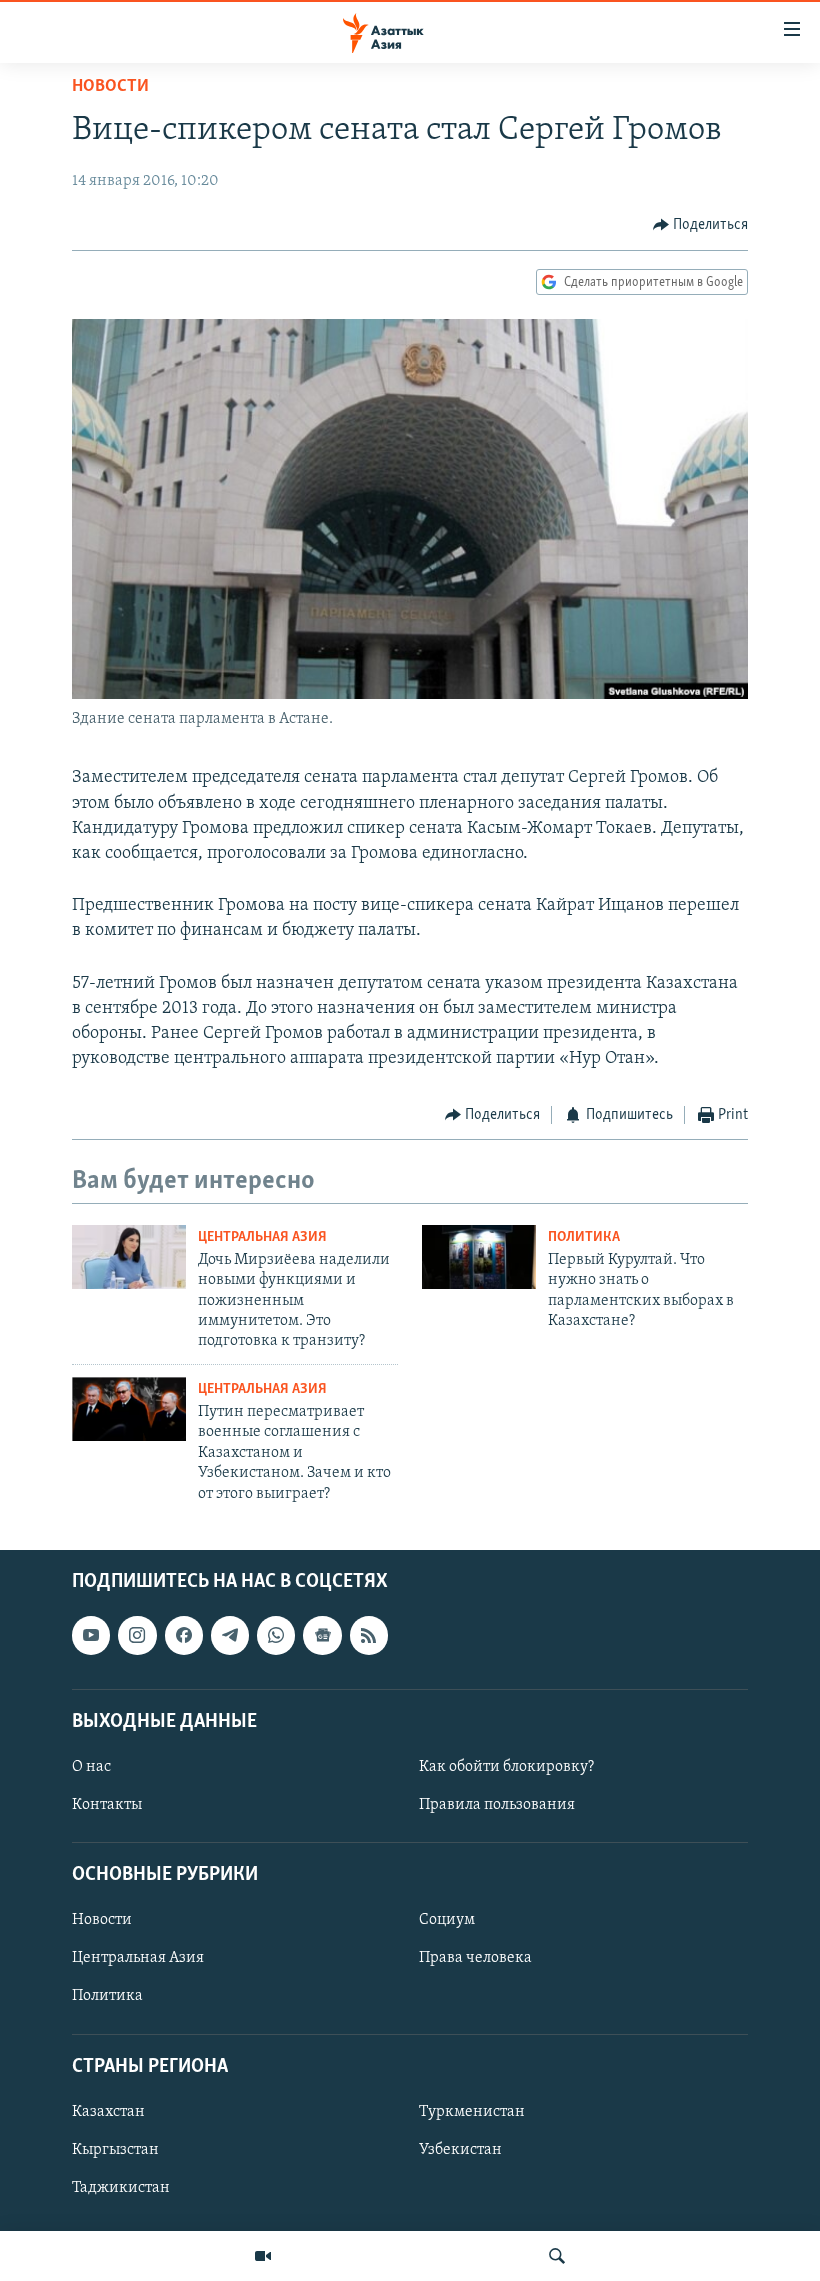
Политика (584, 1237)
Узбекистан (460, 2150)
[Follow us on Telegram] (230, 1635)
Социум (447, 1920)
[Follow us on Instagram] (137, 1635)
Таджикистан (121, 2188)
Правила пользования (497, 1805)
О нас (91, 1767)
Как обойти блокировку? (506, 1767)
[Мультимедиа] (263, 2256)
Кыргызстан (115, 2150)
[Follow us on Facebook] (184, 1635)
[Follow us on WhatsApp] (276, 1635)
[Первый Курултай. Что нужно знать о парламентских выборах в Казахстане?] (479, 1257)
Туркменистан (472, 2112)
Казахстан (108, 2112)
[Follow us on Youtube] (91, 1635)
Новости (110, 87)
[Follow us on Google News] (322, 1635)
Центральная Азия (262, 1237)
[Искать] (557, 2256)
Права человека (475, 1958)
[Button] (701, 225)
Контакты (107, 1805)
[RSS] (369, 1635)
